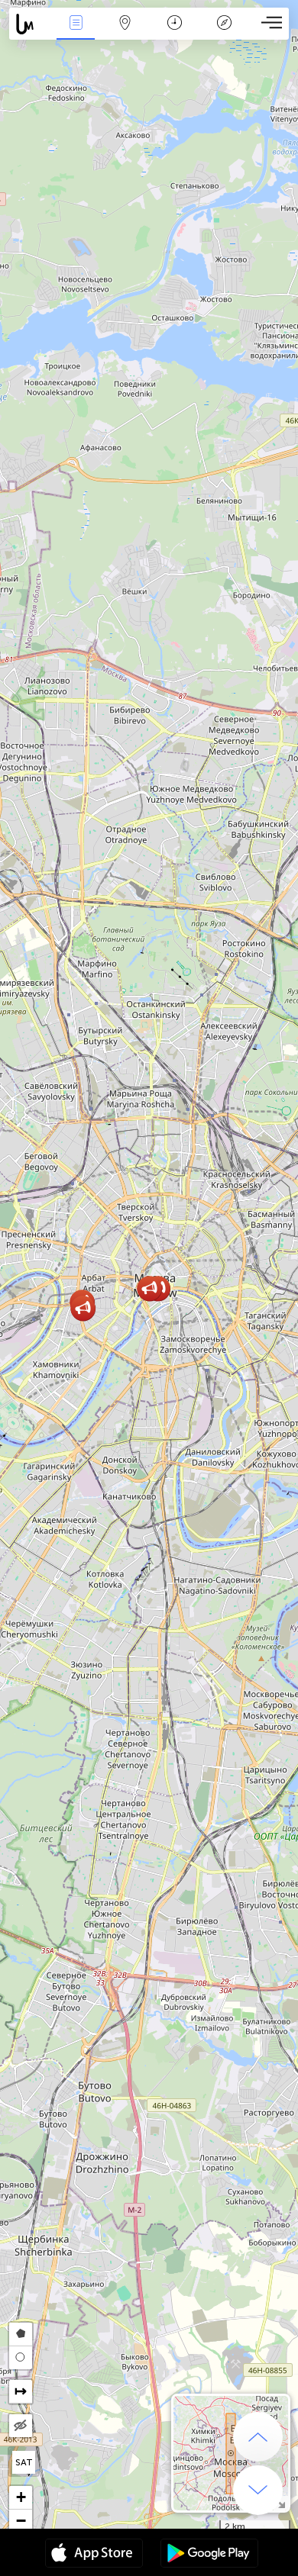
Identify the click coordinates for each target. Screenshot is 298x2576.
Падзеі (76, 33)
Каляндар (175, 33)
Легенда (224, 33)
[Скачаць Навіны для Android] (209, 2555)
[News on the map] (30, 24)
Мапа (125, 33)
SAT (24, 2462)
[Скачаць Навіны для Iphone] (94, 2555)
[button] (83, 1308)
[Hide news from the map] (21, 2426)
